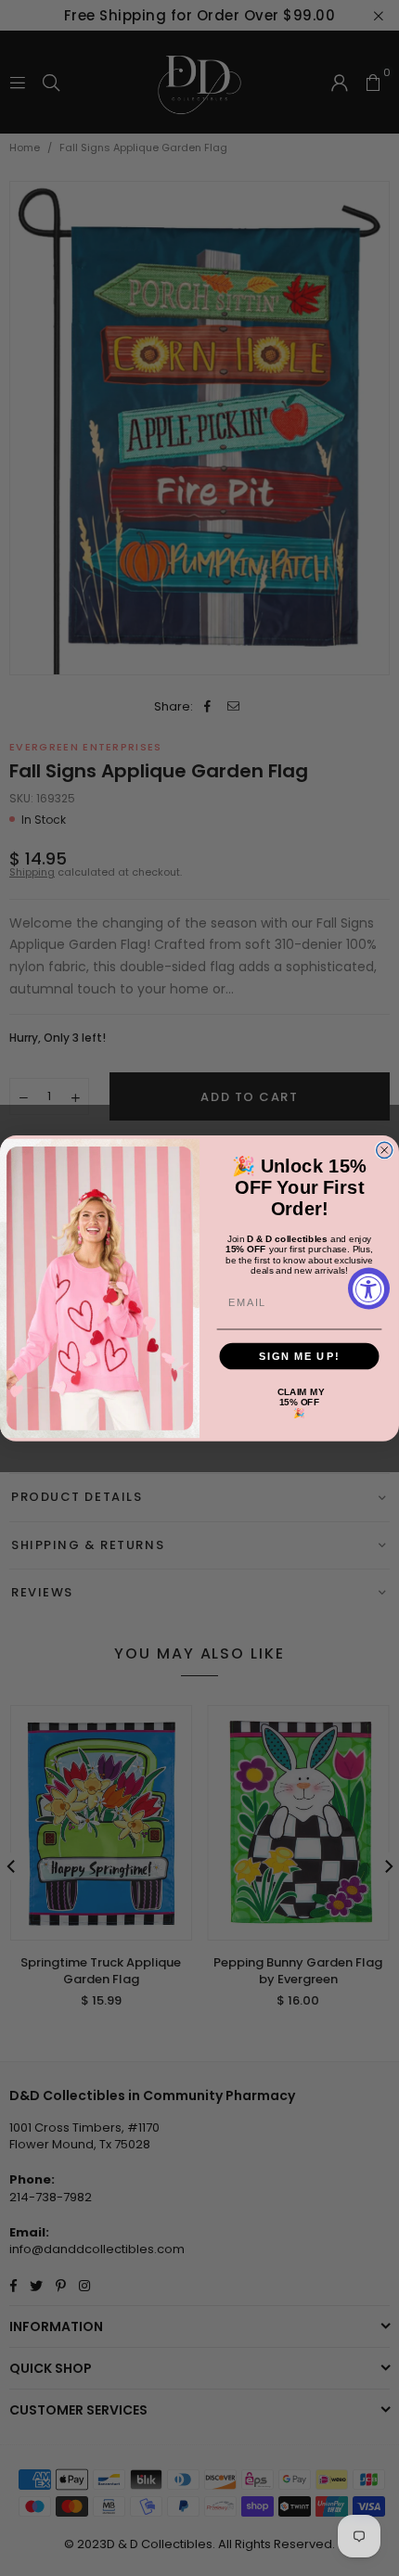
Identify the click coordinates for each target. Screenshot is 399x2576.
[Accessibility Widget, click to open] (369, 1288)
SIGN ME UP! (299, 1355)
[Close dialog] (385, 1150)
